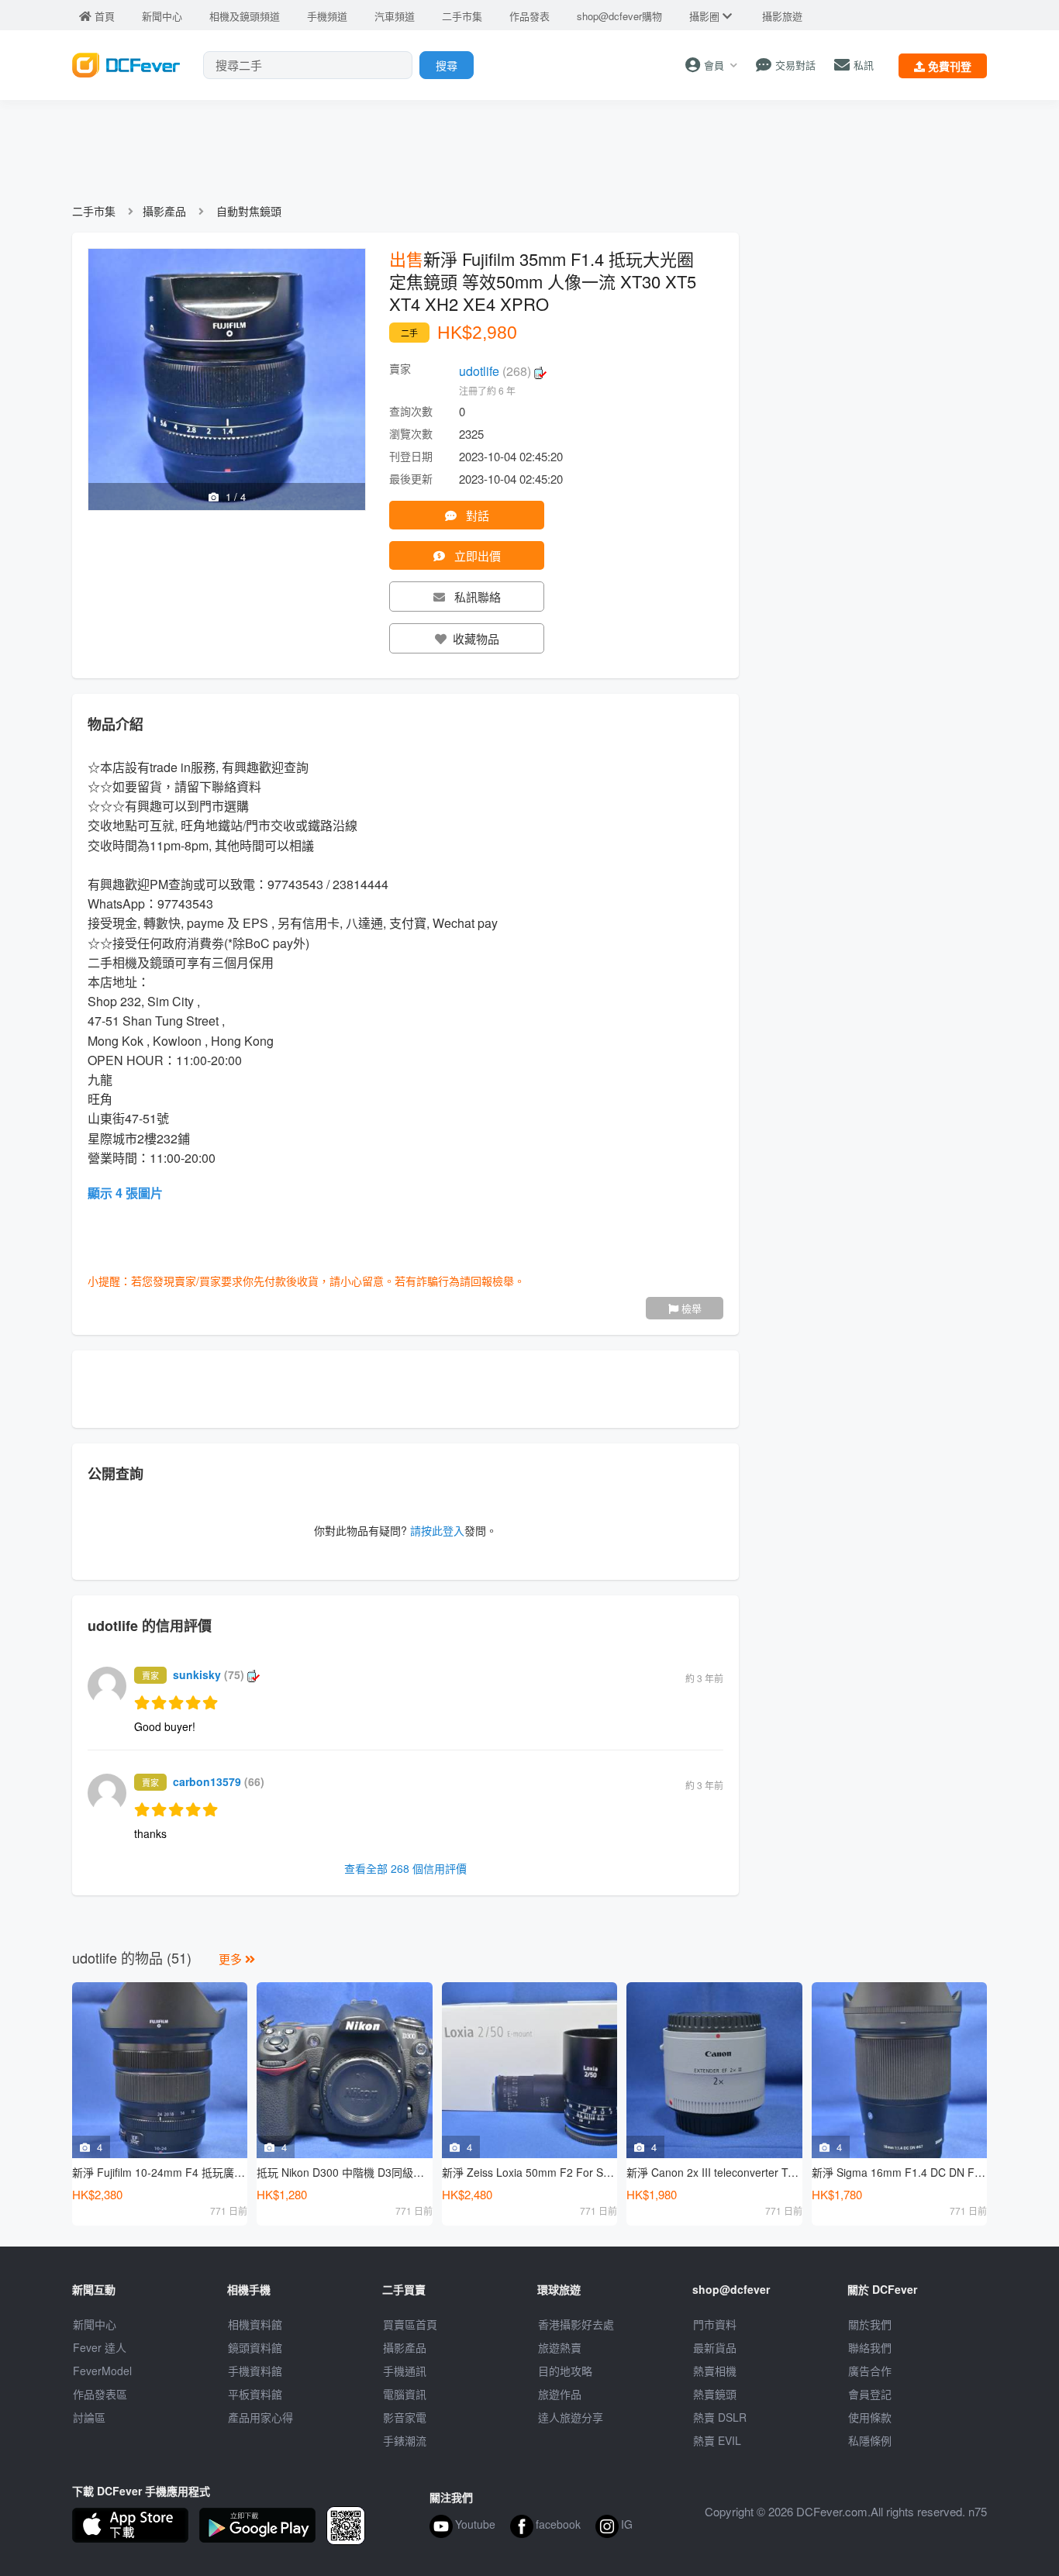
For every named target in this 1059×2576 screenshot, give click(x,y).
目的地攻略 (565, 2371)
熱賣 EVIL (717, 2440)
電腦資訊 (405, 2394)
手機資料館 (255, 2371)
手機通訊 (405, 2371)
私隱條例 (870, 2440)
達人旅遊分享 (571, 2417)
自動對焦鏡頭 (249, 211)
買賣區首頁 (410, 2324)
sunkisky (209, 1674)
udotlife (495, 371)
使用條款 (870, 2417)
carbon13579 (219, 1781)
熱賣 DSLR (720, 2417)
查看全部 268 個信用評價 (405, 1868)
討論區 (89, 2417)
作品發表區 (100, 2394)
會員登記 (870, 2394)
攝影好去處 (576, 2324)
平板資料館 (255, 2394)
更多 (232, 1959)
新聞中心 (95, 2324)
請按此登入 (437, 1530)
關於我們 (870, 2324)
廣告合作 (870, 2371)
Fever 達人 (100, 2347)
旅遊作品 (560, 2394)
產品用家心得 (260, 2417)
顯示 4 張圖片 (125, 1193)
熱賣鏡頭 (715, 2394)
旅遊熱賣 (560, 2347)
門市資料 (715, 2324)
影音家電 (405, 2417)
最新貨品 (715, 2347)
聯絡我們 (870, 2347)
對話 (476, 515)
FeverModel (102, 2371)
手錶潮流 (405, 2440)
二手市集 (94, 211)
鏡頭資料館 (255, 2347)
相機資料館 (255, 2324)
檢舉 (690, 1308)
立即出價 (476, 555)
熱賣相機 (715, 2371)
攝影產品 (164, 211)
